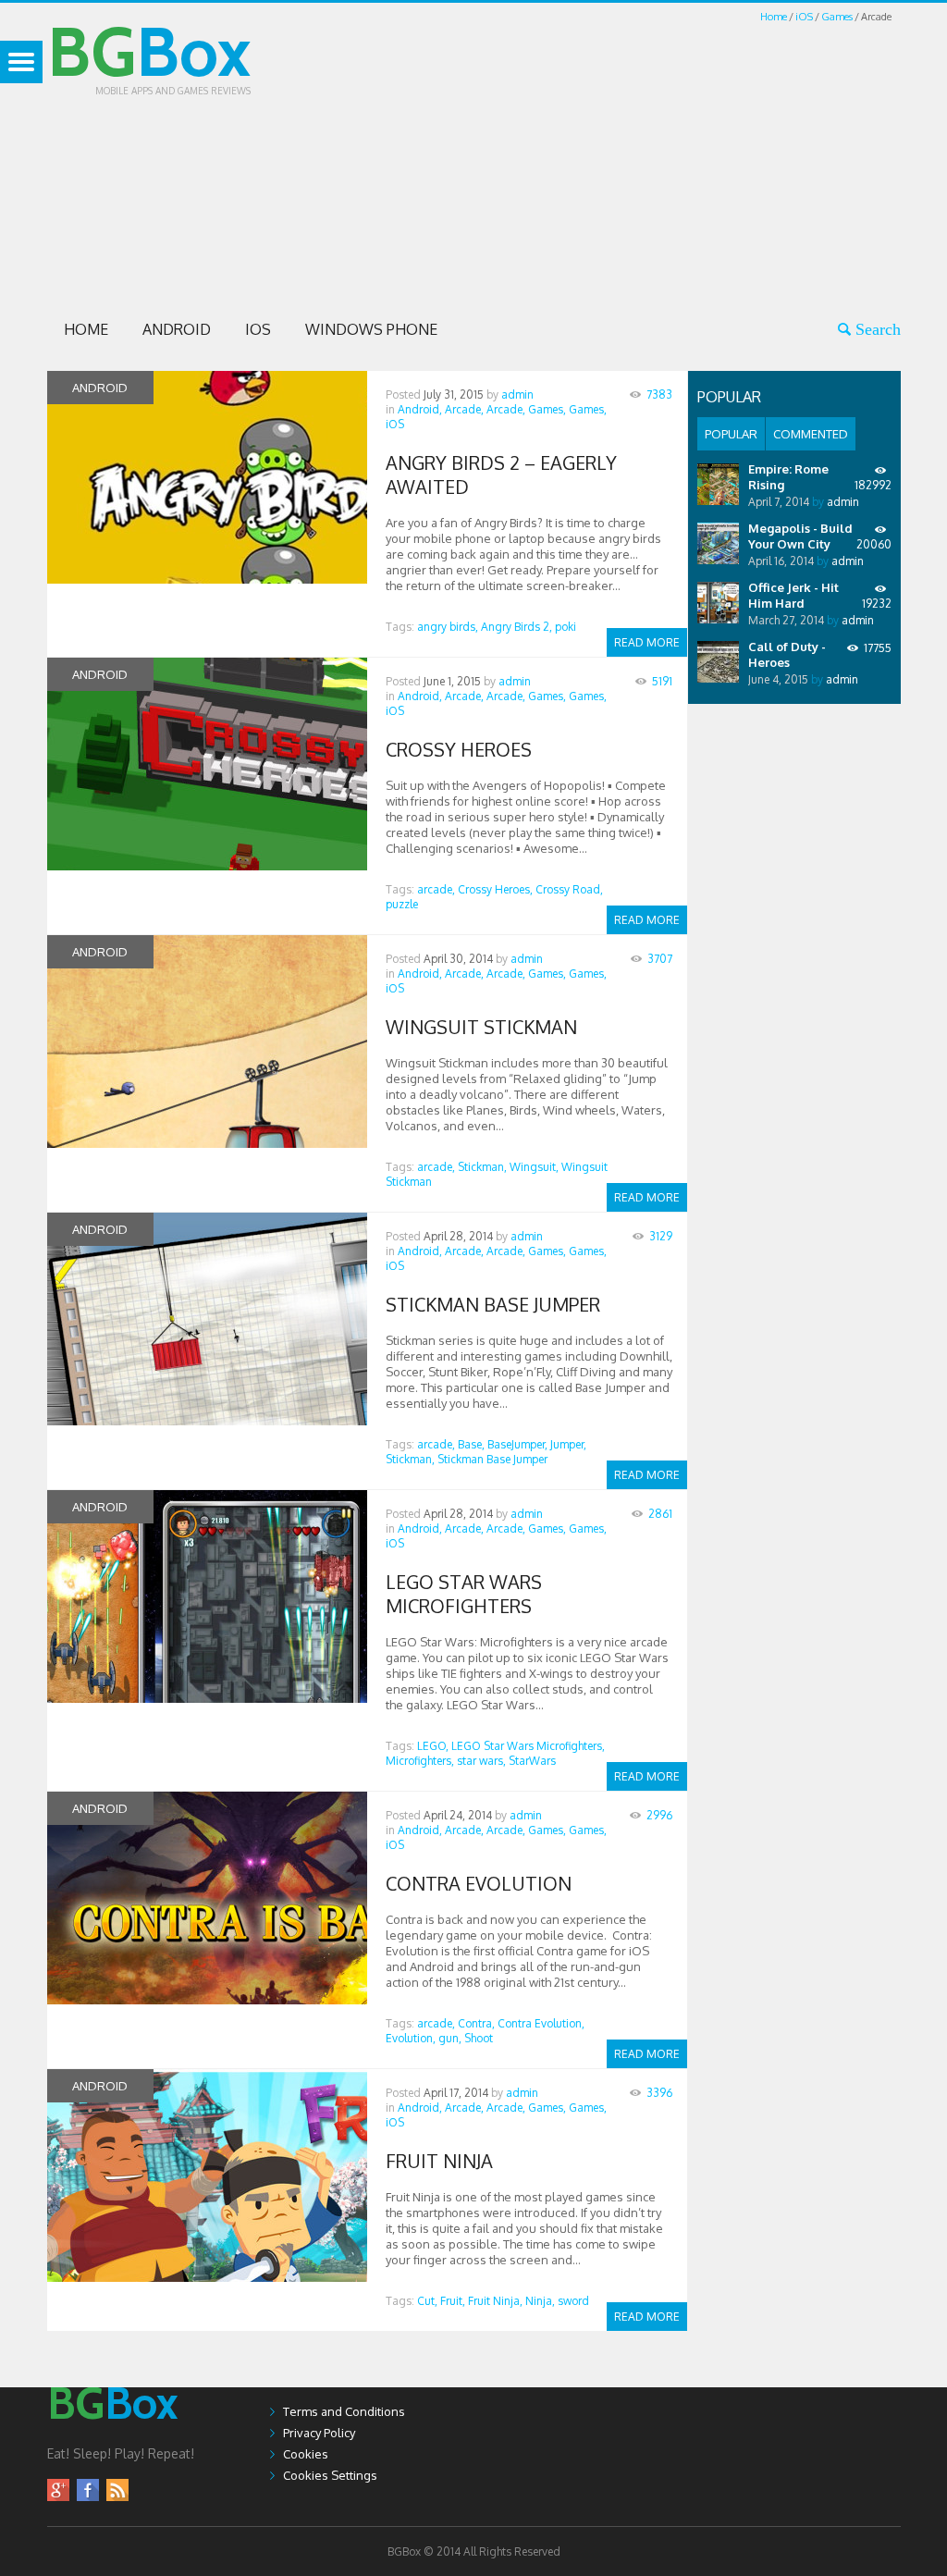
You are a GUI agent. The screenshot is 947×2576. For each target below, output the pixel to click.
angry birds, (448, 627)
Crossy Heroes (459, 749)
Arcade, (464, 409)
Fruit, (453, 2301)
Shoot (479, 2038)
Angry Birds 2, (517, 627)
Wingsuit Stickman (481, 1027)
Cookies (306, 2454)
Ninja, (540, 2301)
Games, (547, 409)
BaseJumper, (517, 1444)
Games (837, 17)
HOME (86, 329)
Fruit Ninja (439, 2161)
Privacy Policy (319, 2433)
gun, (450, 2038)
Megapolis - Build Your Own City (800, 536)
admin (517, 394)
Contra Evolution (479, 1883)
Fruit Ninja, (495, 2301)
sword (573, 2301)
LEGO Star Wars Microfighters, (528, 1746)
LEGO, (433, 1746)
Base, (471, 1444)
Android (177, 329)
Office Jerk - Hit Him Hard (793, 595)
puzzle (402, 904)
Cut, (427, 2301)
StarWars (532, 1761)
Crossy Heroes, (495, 889)
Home (774, 17)
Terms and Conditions (344, 2411)
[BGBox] (113, 2437)
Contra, (476, 2023)
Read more (647, 642)
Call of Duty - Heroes (787, 654)
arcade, (436, 889)
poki (566, 627)
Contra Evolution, (541, 2023)
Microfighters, (420, 1761)
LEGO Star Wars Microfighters (464, 1594)
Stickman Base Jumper (493, 1304)
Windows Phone (371, 329)
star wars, (481, 1761)
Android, (420, 409)
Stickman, (482, 1167)
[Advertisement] (628, 155)
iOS (804, 17)
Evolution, (411, 2038)
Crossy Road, (569, 889)
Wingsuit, (534, 1167)
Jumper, (568, 1444)
